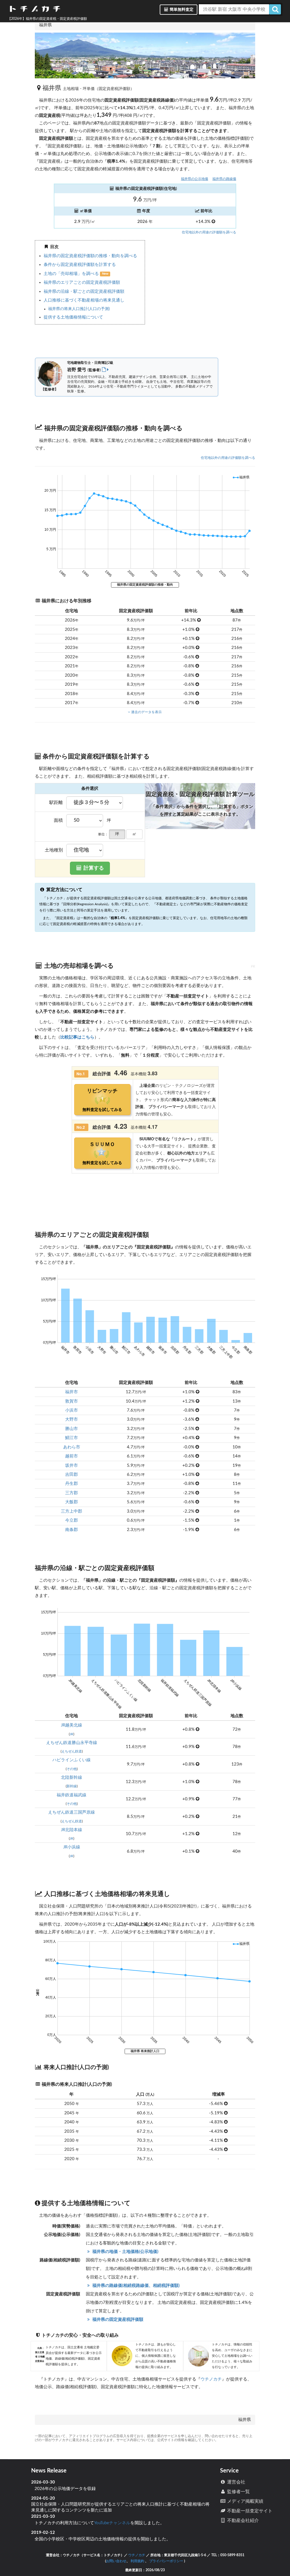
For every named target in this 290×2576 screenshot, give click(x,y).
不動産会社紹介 (242, 2521)
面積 (58, 820)
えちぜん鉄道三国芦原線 (72, 1812)
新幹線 (72, 1786)
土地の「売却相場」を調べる (72, 274)
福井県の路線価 (224, 179)
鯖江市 (72, 1438)
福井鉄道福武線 (72, 1795)
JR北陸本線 (72, 1830)
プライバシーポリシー (166, 2561)
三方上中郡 (72, 1511)
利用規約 (137, 2561)
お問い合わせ (116, 2561)
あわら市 (72, 1447)
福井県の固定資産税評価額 (117, 2320)
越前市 (72, 1456)
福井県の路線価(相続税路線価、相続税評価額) (135, 2286)
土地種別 (54, 850)
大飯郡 (72, 1502)
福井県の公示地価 (195, 179)
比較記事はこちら (77, 1037)
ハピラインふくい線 (72, 1760)
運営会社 (236, 2482)
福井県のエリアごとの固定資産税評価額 (82, 282)
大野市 (72, 1419)
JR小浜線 (72, 1847)
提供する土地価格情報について (73, 317)
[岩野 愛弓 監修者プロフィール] (105, 370)
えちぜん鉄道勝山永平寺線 (72, 1743)
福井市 (72, 1392)
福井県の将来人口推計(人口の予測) (79, 309)
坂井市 (72, 1466)
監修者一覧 (238, 2492)
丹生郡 (72, 1484)
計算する (93, 868)
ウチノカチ (211, 2379)
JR (72, 1734)
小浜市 (72, 1410)
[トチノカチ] (35, 10)
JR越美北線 (72, 1725)
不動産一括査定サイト (249, 2511)
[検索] (275, 9)
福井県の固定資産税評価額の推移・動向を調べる (90, 256)
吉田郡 (72, 1475)
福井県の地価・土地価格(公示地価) (125, 2252)
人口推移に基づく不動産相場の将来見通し (84, 300)
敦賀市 (72, 1401)
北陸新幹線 (72, 1778)
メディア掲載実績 (245, 2501)
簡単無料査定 (181, 10)
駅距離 (56, 803)
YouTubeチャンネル (112, 2523)
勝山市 (72, 1429)
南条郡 (72, 1530)
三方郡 (72, 1493)
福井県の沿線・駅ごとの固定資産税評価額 (84, 292)
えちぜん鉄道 (72, 1751)
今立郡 (72, 1520)
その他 (72, 1769)
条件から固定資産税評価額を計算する (80, 265)
